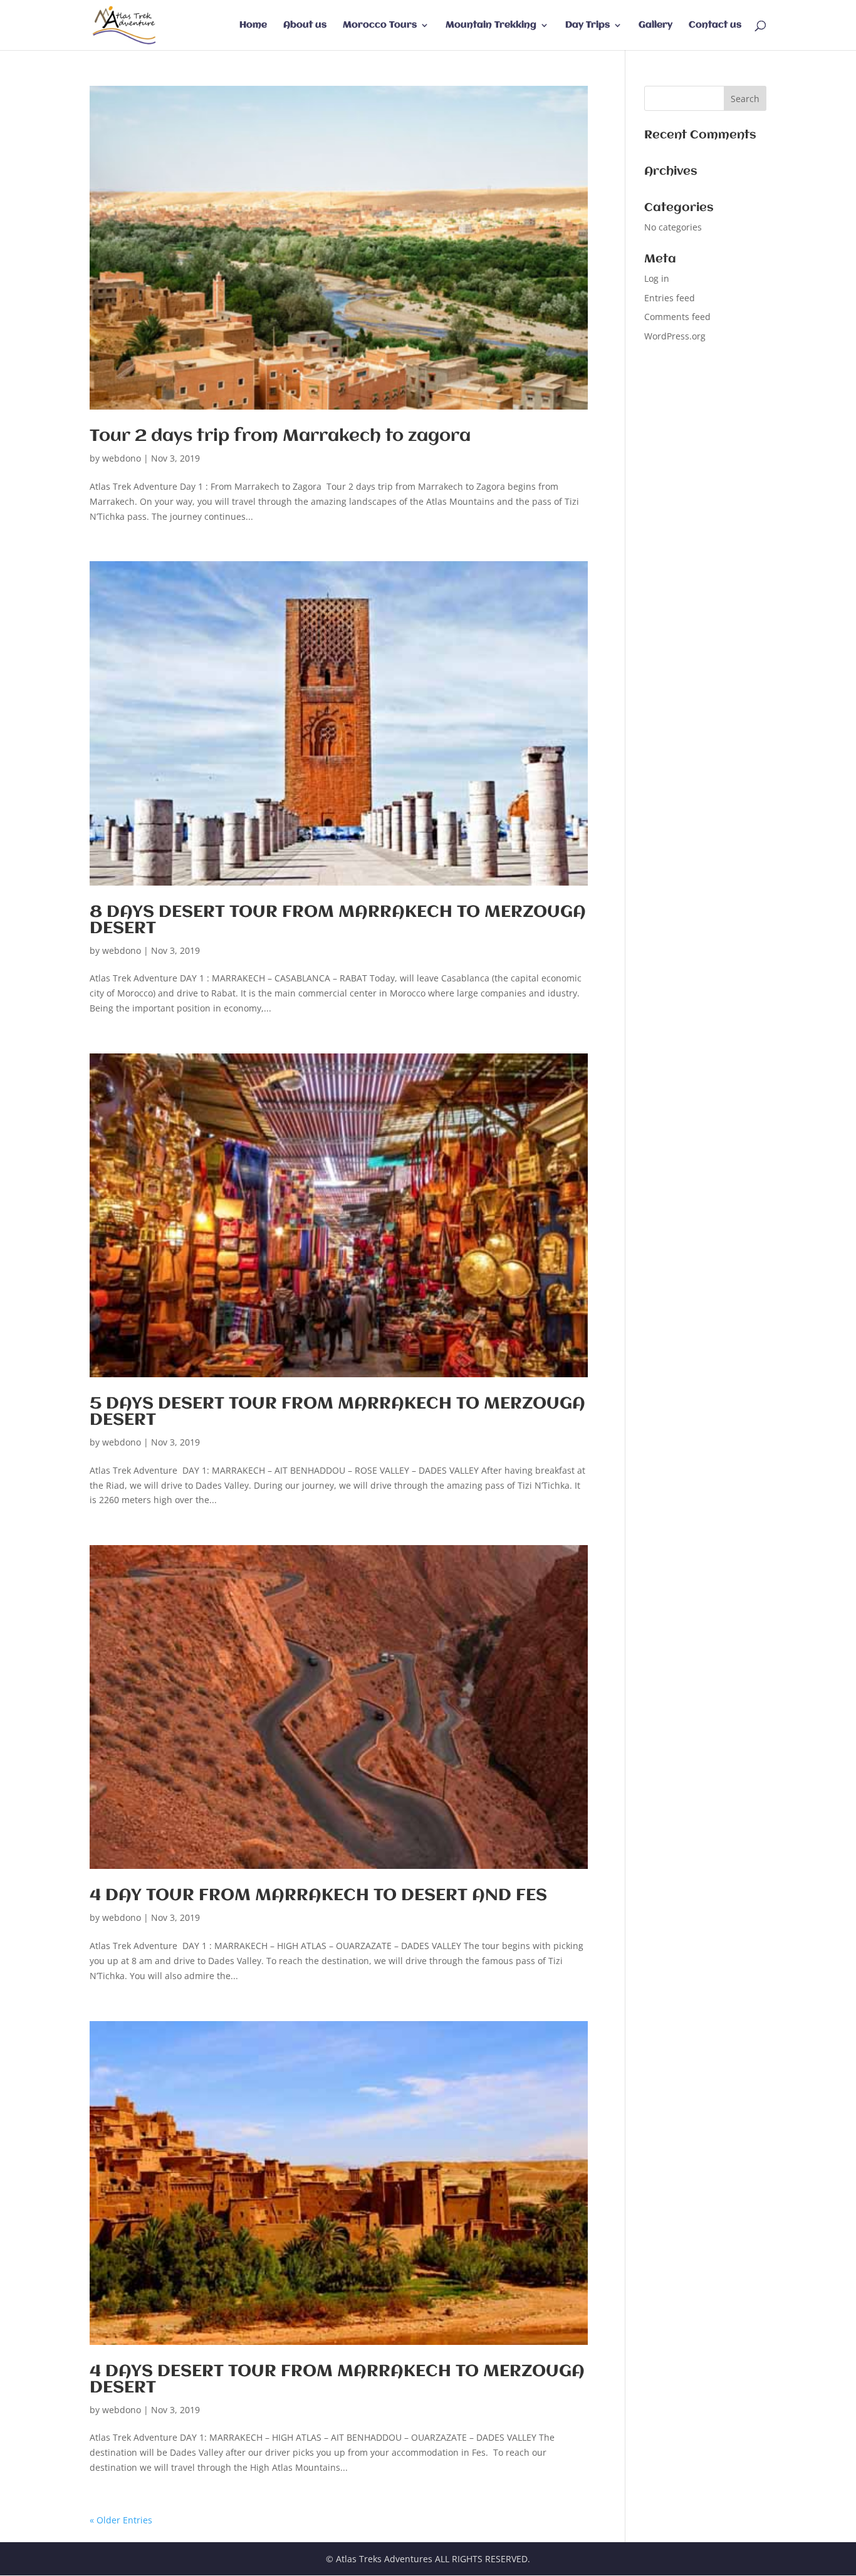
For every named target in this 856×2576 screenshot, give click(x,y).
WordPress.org (675, 336)
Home (253, 25)
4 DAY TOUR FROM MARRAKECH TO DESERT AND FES (318, 1896)
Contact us (715, 25)
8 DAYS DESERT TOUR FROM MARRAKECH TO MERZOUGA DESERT (338, 921)
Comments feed (677, 317)
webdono (122, 458)
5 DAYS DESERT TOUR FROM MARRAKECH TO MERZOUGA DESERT (337, 1412)
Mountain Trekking (491, 25)
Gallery (655, 25)
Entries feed (670, 298)
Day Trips (587, 25)
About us (305, 25)
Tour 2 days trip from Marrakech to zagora (280, 437)
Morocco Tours (380, 25)
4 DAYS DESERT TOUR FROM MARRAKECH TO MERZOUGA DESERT (337, 2380)
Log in (657, 278)
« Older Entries (121, 2520)
